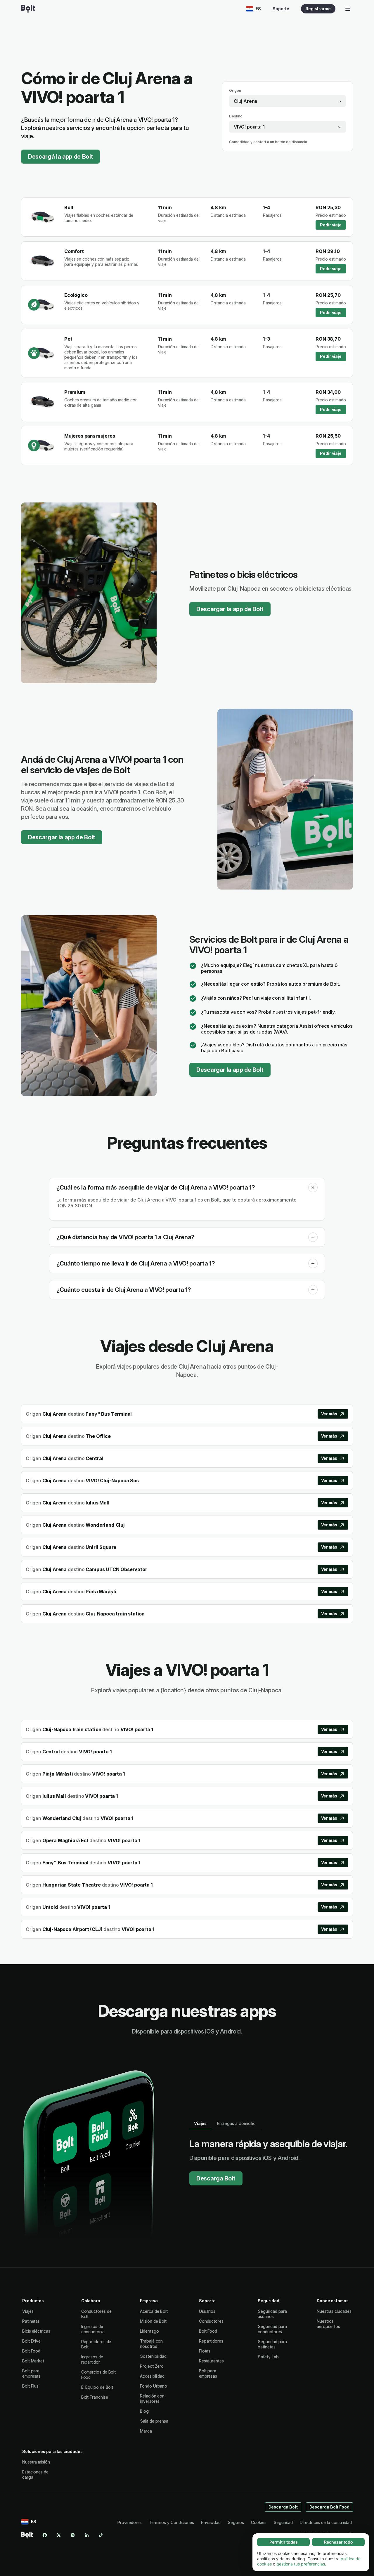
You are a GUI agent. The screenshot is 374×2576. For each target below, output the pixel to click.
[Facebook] (45, 2535)
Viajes (28, 2311)
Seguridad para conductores (272, 2329)
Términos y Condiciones (171, 2522)
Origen (235, 90)
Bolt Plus (30, 2386)
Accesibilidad (152, 2376)
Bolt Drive (31, 2341)
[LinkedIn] (87, 2535)
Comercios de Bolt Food (99, 2375)
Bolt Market (33, 2361)
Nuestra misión (36, 2462)
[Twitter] (59, 2535)
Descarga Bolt (216, 2178)
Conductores (211, 2321)
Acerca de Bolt (154, 2311)
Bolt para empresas (31, 2373)
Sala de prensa (154, 2421)
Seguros (236, 2522)
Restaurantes (211, 2361)
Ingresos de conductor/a (93, 2329)
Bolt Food (31, 2351)
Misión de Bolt (153, 2321)
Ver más (329, 1414)
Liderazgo (149, 2331)
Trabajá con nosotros (151, 2344)
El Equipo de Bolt (97, 2387)
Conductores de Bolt (96, 2314)
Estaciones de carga (35, 2474)
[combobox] (288, 101)
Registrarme (318, 9)
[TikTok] (101, 2535)
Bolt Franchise (95, 2397)
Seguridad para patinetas (272, 2344)
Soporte (281, 9)
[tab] (200, 2123)
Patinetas (31, 2321)
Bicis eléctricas (36, 2331)
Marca (146, 2431)
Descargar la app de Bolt (230, 609)
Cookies (259, 2522)
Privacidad (211, 2522)
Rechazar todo (338, 2542)
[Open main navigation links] (348, 9)
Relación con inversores (152, 2399)
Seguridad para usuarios (272, 2314)
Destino (236, 116)
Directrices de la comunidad (326, 2522)
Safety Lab (268, 2357)
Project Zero (152, 2366)
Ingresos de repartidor (92, 2359)
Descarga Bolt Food (330, 2507)
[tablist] (225, 2123)
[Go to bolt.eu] (28, 9)
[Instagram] (73, 2535)
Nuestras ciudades (334, 2311)
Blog (144, 2411)
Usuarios (207, 2311)
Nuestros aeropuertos (328, 2324)
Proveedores (130, 2522)
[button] (313, 1188)
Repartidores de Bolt (96, 2344)
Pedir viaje (331, 225)
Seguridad (283, 2522)
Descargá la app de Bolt (60, 157)
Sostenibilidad (153, 2356)
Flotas (205, 2351)
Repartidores (211, 2341)
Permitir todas (284, 2542)
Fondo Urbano (154, 2386)
